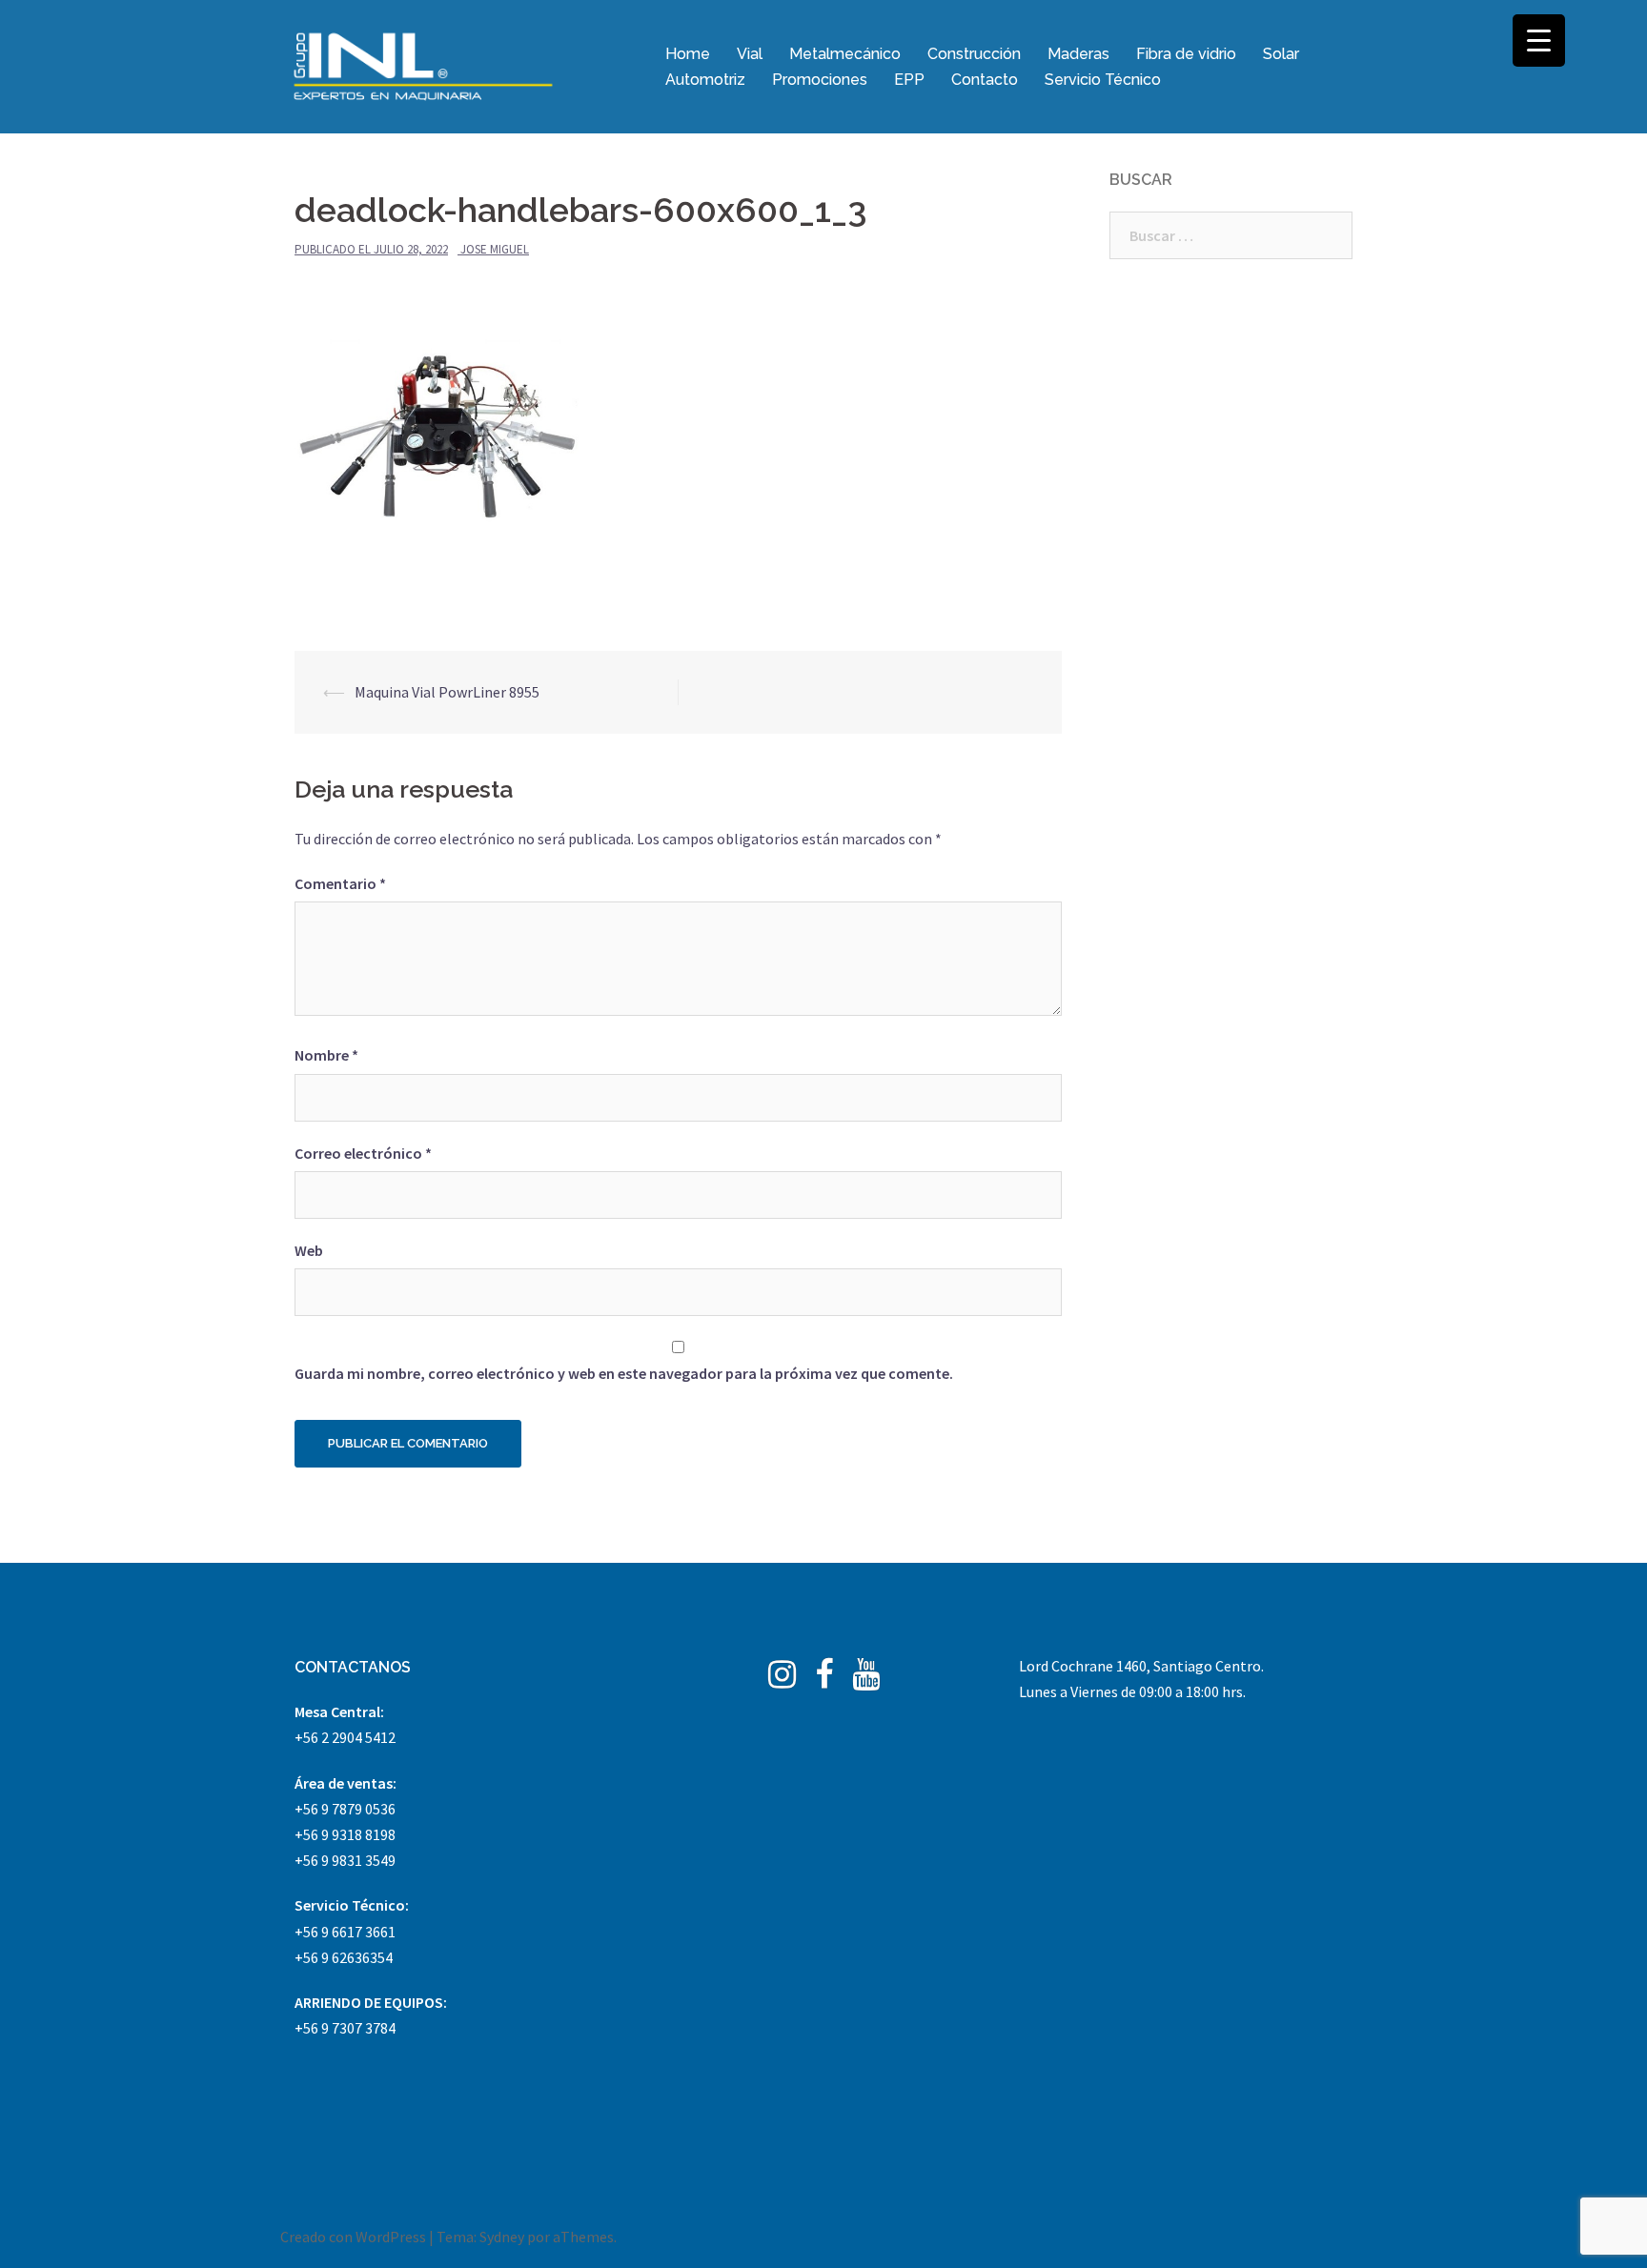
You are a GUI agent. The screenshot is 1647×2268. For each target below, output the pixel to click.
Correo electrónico (363, 1153)
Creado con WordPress (353, 2237)
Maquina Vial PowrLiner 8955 (447, 692)
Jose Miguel (495, 249)
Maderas (1078, 54)
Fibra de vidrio (1186, 54)
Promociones (820, 80)
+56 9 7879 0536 (345, 1809)
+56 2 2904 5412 (345, 1737)
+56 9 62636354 (344, 1957)
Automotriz (705, 80)
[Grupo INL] (423, 65)
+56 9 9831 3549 (345, 1860)
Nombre (326, 1055)
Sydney (502, 2237)
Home (688, 54)
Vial (750, 54)
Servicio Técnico (1103, 80)
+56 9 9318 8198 (345, 1834)
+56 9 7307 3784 (345, 2028)
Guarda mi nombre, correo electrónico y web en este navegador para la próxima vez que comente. (624, 1373)
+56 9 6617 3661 (345, 1932)
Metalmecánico (845, 54)
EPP (909, 80)
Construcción (974, 54)
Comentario (340, 883)
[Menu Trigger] (1539, 40)
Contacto (985, 80)
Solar (1281, 54)
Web (309, 1250)
